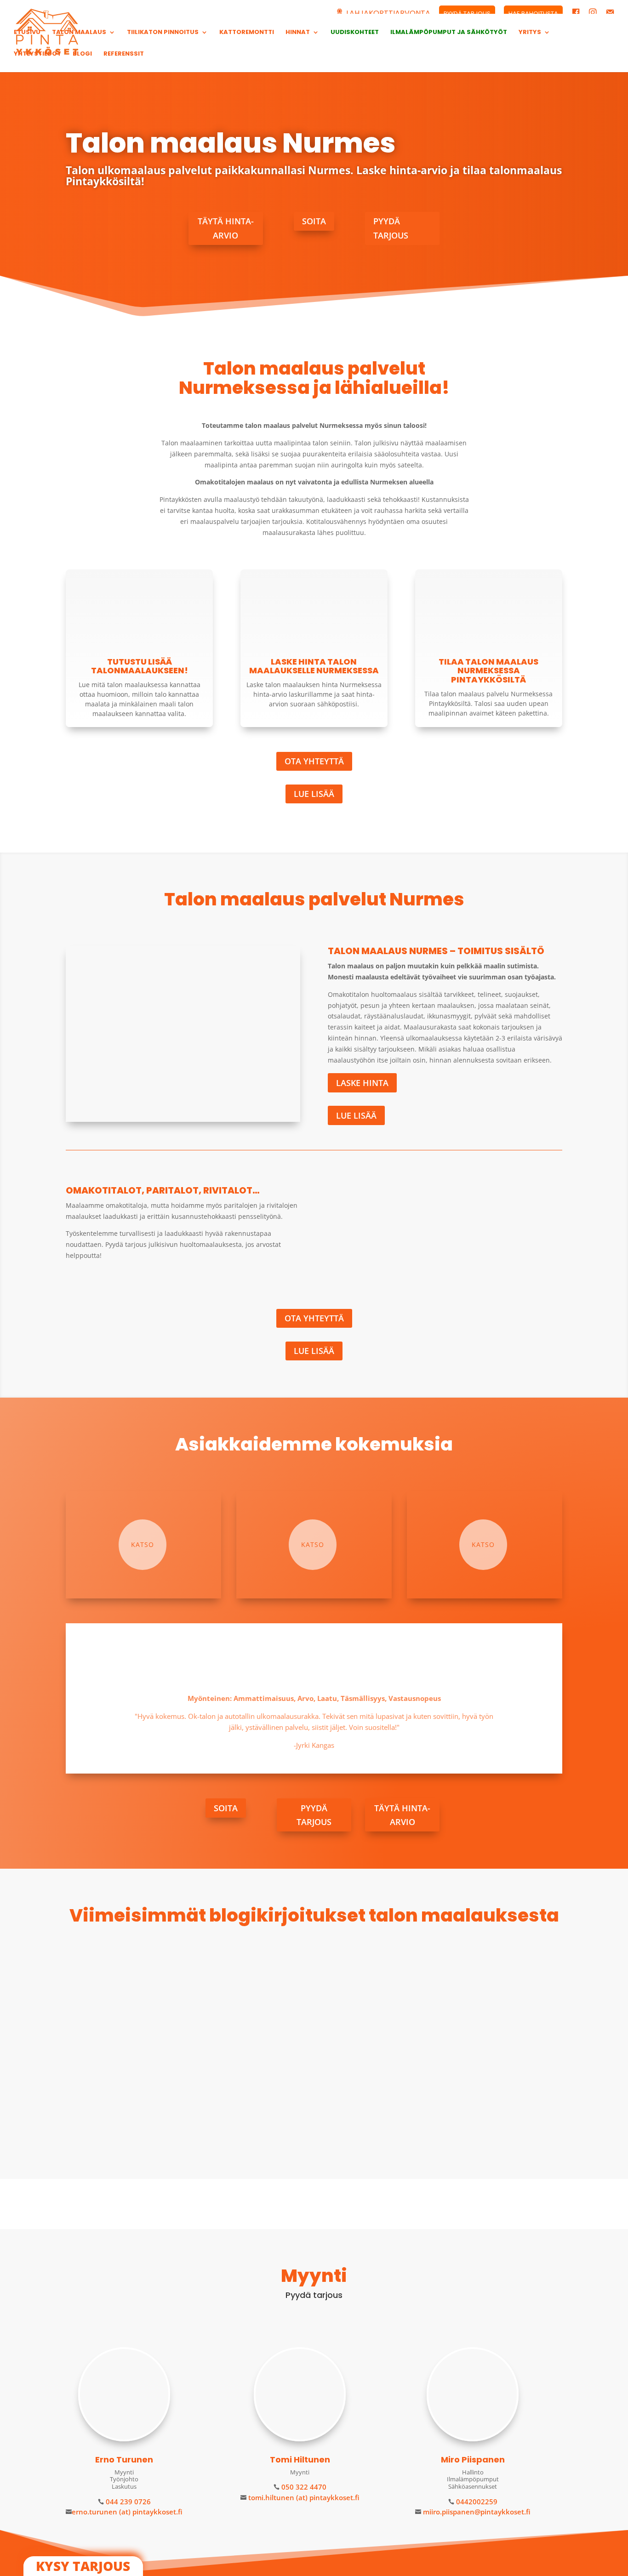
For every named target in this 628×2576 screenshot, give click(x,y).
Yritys (530, 33)
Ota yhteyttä (314, 761)
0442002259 (476, 2502)
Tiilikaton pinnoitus (163, 33)
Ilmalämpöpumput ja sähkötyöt (449, 33)
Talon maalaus (79, 33)
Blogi (82, 54)
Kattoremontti (247, 33)
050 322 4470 (303, 2487)
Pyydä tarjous (391, 228)
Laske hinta (362, 1083)
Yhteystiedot (37, 54)
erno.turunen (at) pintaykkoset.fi (127, 2512)
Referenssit (124, 54)
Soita (314, 221)
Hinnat (298, 33)
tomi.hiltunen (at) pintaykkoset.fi (303, 2497)
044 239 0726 (127, 2502)
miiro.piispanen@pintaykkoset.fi (476, 2512)
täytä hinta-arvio (226, 228)
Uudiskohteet (355, 33)
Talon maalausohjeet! (120, 2078)
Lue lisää (314, 794)
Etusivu (27, 33)
